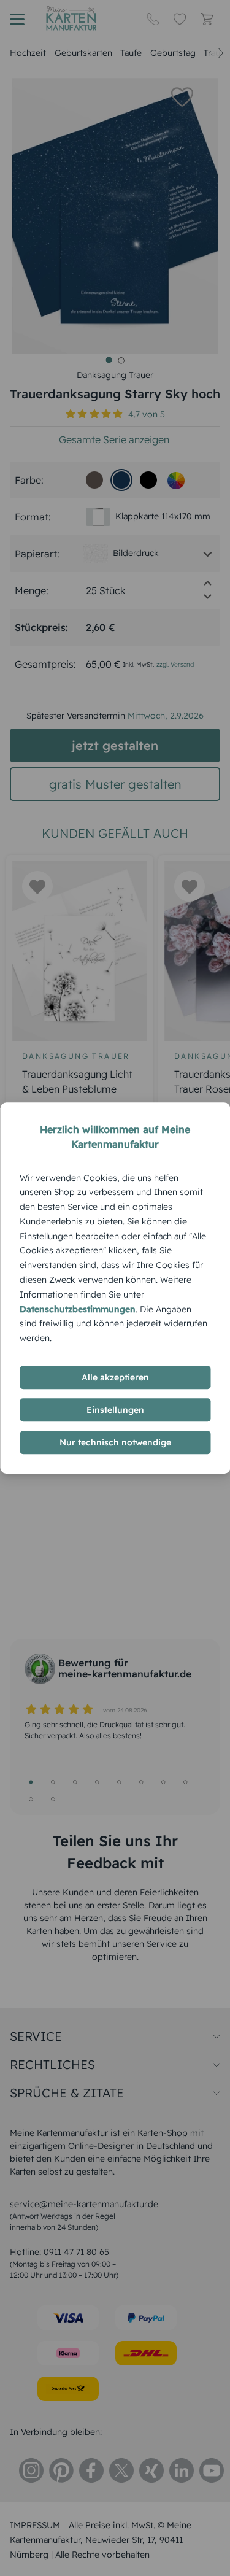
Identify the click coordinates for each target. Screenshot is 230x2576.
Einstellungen (115, 1410)
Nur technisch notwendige (115, 1442)
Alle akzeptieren (115, 1377)
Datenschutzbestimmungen (78, 1309)
